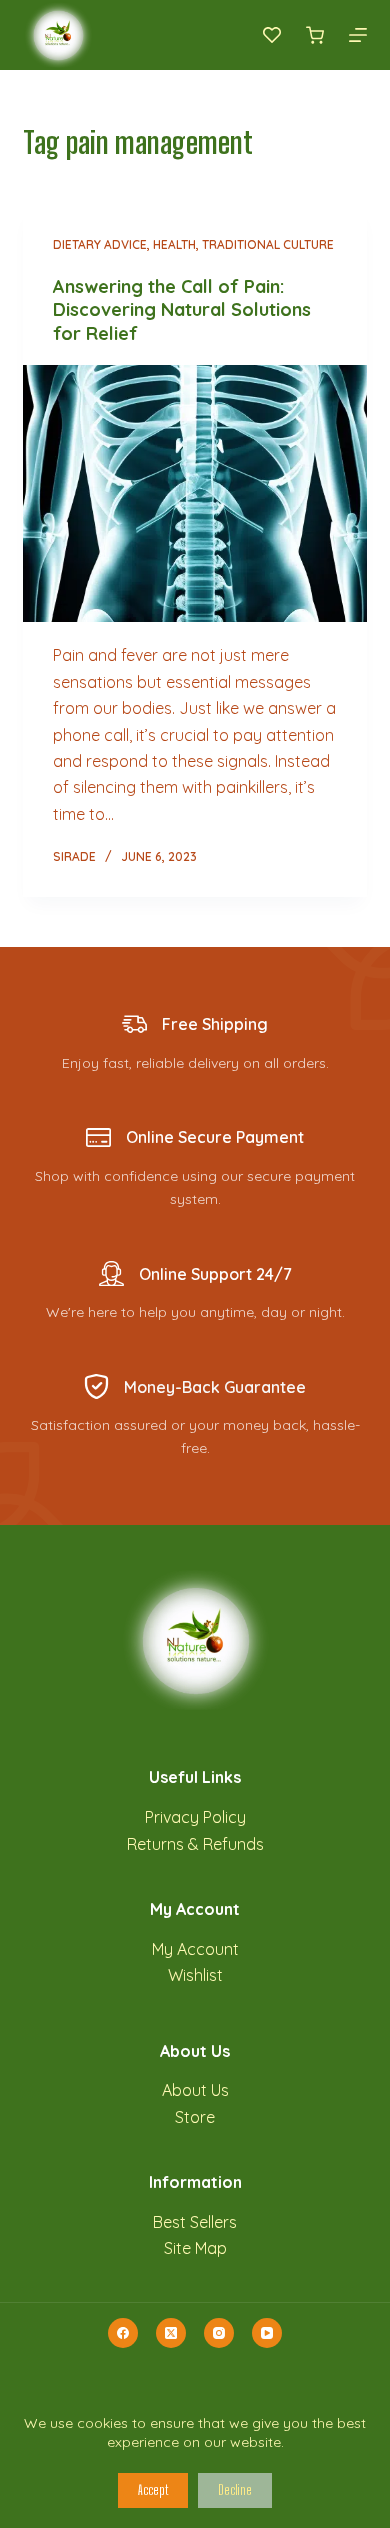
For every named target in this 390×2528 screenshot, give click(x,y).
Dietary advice (100, 244)
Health (174, 244)
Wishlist (195, 1975)
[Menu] (358, 35)
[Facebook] (123, 2333)
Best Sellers (195, 2222)
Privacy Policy (195, 1817)
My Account (195, 1949)
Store (195, 2117)
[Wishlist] (272, 35)
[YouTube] (267, 2333)
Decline (235, 2490)
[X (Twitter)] (171, 2333)
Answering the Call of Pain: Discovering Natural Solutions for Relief (182, 310)
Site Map (195, 2248)
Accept (153, 2490)
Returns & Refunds (195, 1844)
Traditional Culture (268, 244)
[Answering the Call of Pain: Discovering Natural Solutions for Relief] (194, 493)
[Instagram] (219, 2333)
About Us (195, 2090)
